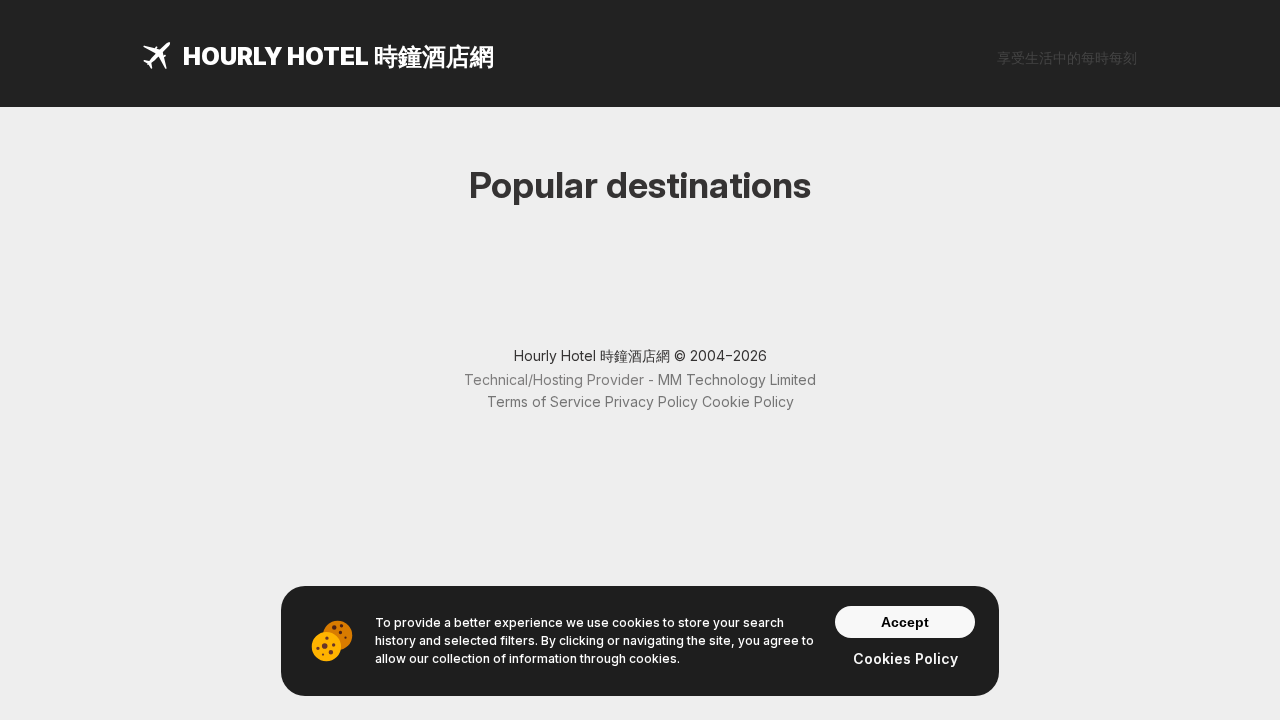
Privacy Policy (651, 401)
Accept (905, 622)
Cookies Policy (905, 658)
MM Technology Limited (737, 379)
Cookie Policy (748, 401)
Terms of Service (544, 401)
